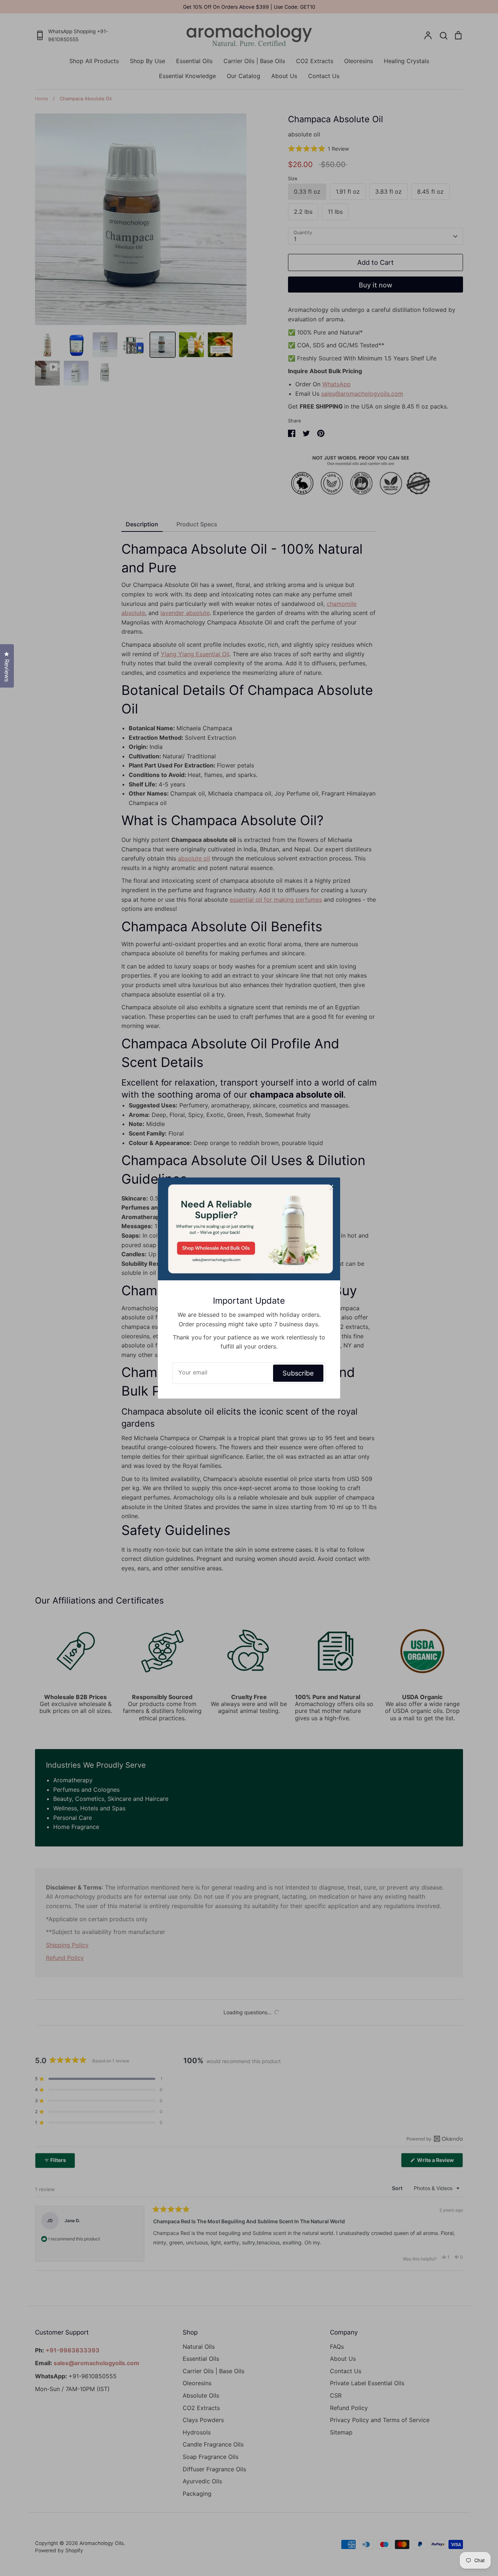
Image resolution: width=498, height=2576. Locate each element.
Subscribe (298, 1373)
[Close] (331, 1187)
